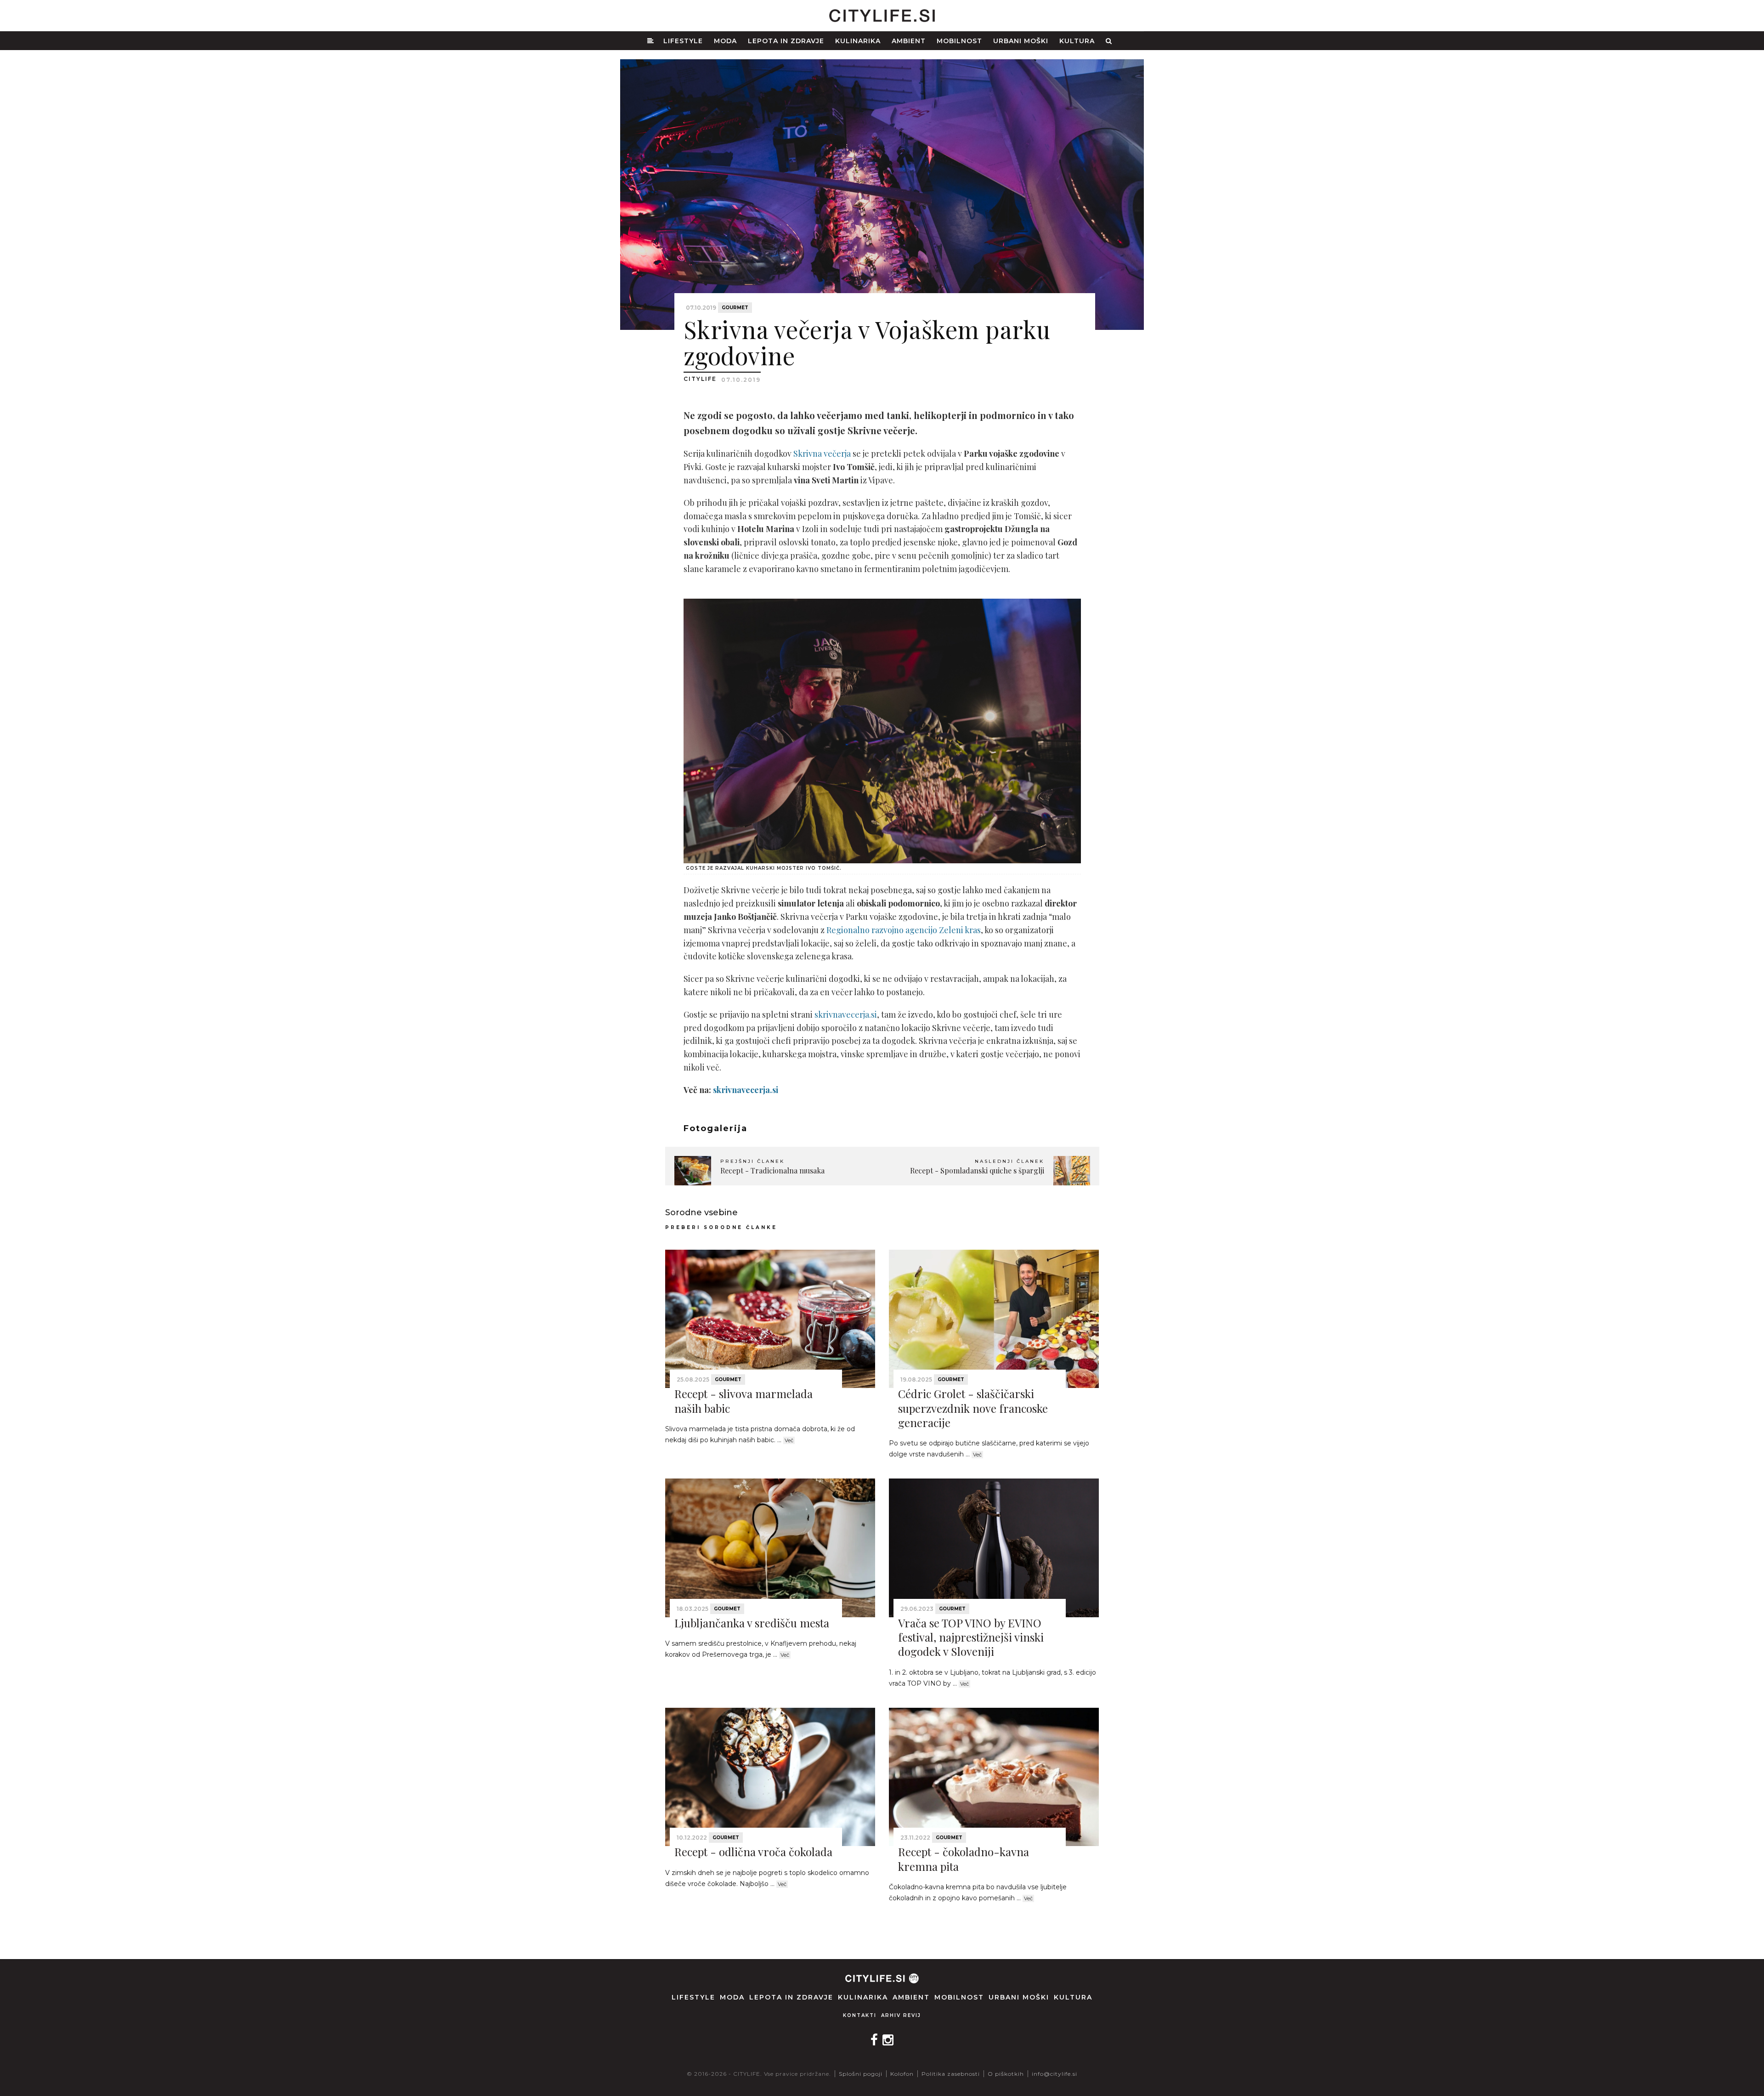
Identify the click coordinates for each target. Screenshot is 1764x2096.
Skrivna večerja (822, 453)
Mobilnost (959, 41)
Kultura (1077, 41)
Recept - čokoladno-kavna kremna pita (964, 1859)
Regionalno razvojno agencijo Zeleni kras (904, 930)
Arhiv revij (901, 2015)
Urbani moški (1021, 41)
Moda (725, 41)
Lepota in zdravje (786, 41)
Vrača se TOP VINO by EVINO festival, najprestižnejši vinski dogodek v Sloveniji (971, 1637)
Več (789, 1440)
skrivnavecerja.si (846, 1014)
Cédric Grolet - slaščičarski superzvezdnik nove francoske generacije (973, 1408)
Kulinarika (858, 41)
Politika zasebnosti (951, 2074)
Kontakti (860, 2015)
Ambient (909, 41)
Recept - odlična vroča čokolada (753, 1852)
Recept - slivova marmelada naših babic (743, 1401)
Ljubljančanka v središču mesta (752, 1623)
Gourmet (735, 308)
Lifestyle (683, 41)
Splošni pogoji (861, 2074)
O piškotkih (1006, 2074)
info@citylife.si (1054, 2074)
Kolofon (902, 2074)
